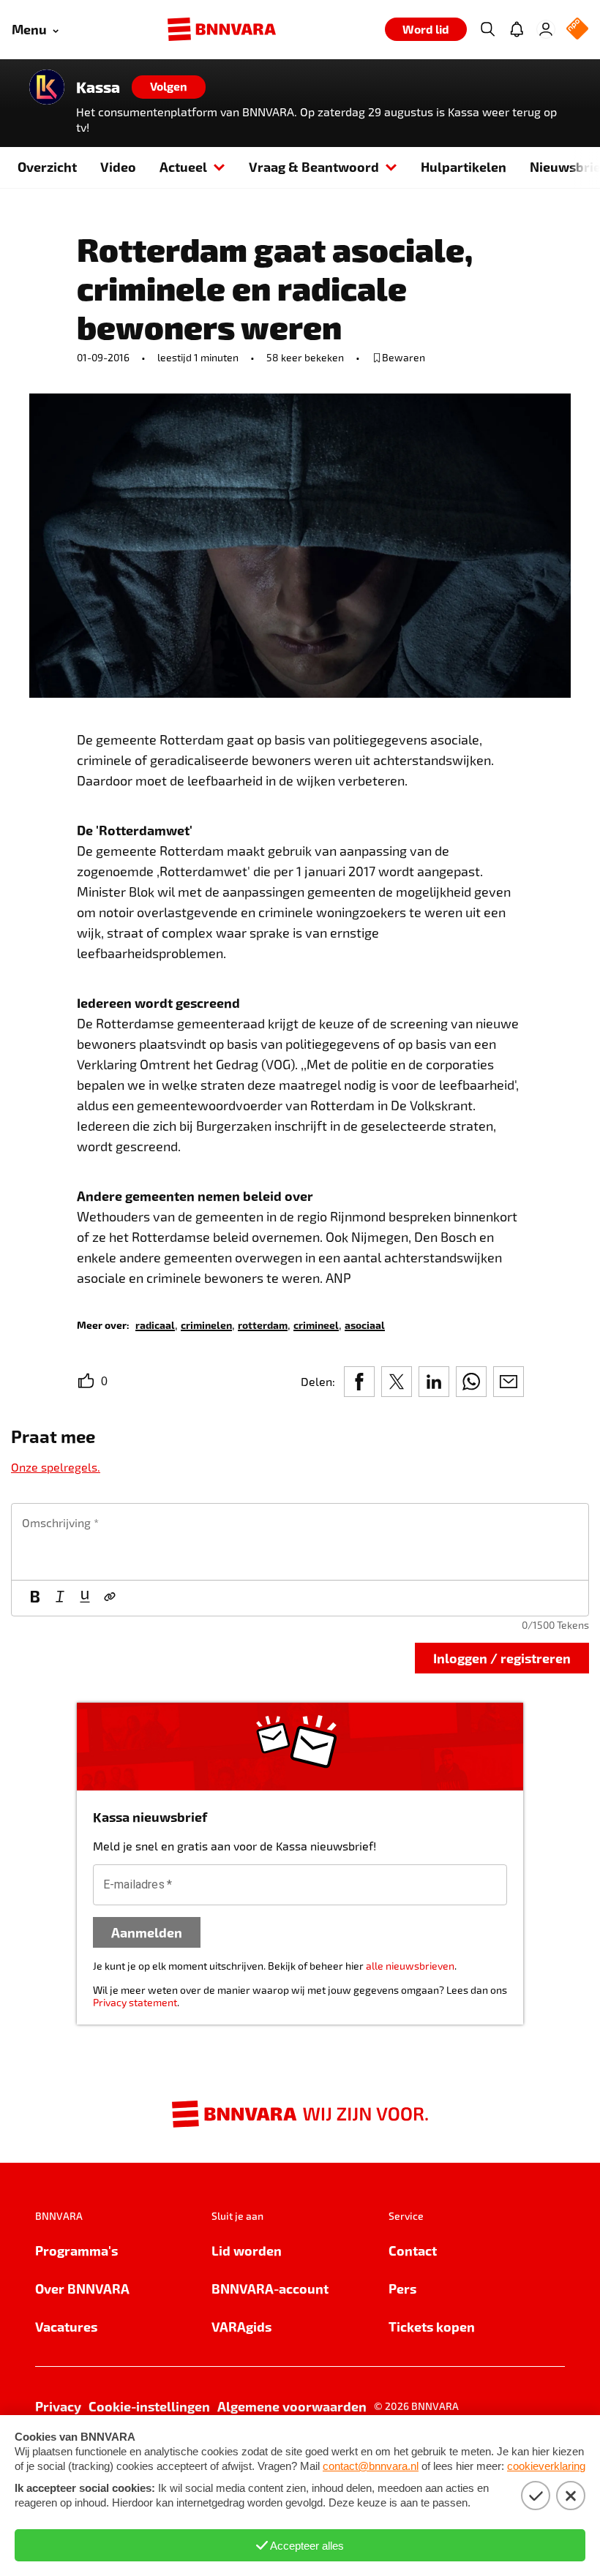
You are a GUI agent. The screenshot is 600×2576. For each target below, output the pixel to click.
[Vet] (35, 1598)
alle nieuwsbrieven (410, 1966)
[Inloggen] (546, 29)
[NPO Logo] (577, 30)
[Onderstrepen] (85, 1598)
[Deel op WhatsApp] (471, 1382)
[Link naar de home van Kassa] (47, 87)
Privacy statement (135, 2002)
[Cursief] (60, 1598)
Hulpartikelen (464, 166)
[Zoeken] (487, 29)
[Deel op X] (397, 1382)
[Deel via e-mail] (509, 1382)
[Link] (110, 1598)
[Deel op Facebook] (359, 1382)
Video (118, 166)
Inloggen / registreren (502, 1658)
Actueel (183, 166)
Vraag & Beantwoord (314, 166)
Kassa (98, 87)
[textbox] (300, 1542)
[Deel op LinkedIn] (434, 1382)
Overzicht (47, 166)
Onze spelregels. (56, 1467)
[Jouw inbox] (517, 29)
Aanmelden (147, 1932)
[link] (155, 1324)
